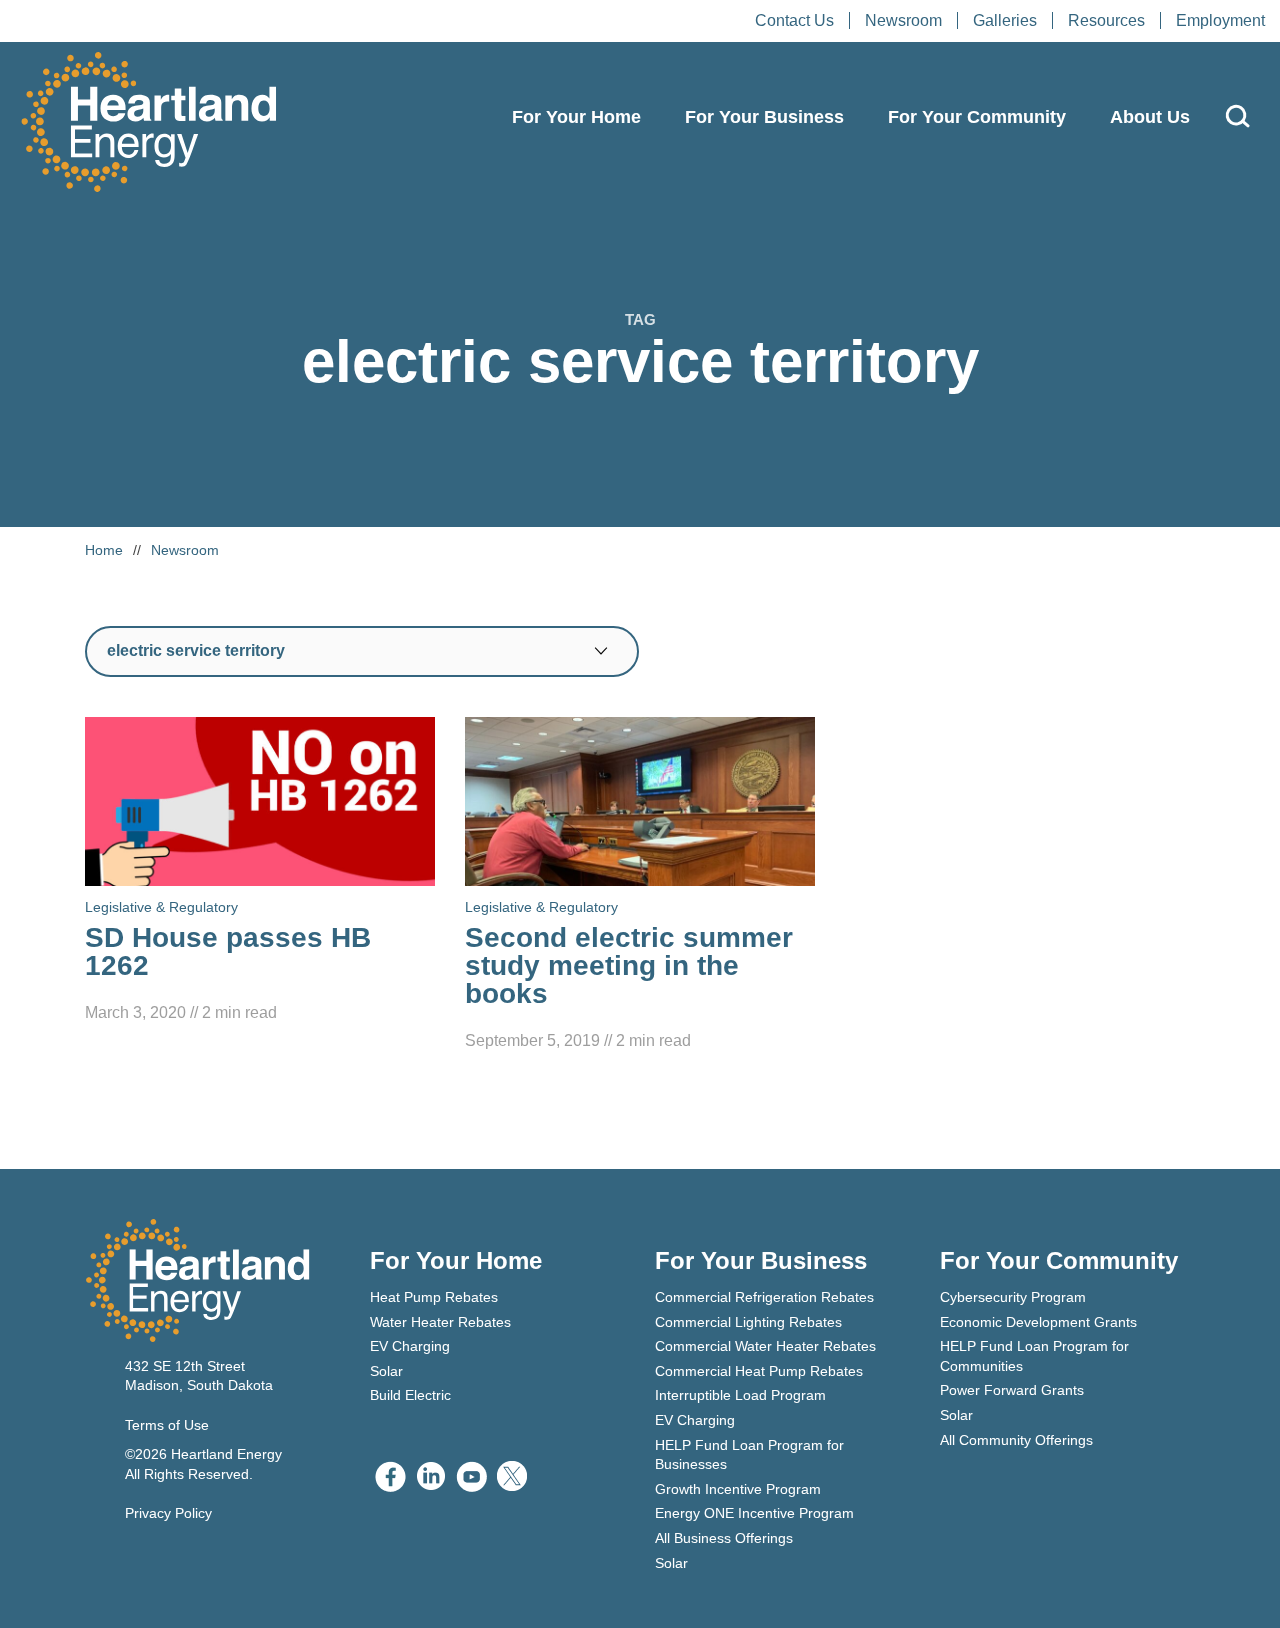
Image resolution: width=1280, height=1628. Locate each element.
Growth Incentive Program (738, 1489)
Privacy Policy (168, 1513)
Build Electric (410, 1395)
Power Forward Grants (1012, 1390)
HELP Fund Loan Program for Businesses (749, 1455)
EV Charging (410, 1346)
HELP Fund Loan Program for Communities (1034, 1356)
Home (104, 550)
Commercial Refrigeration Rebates (764, 1297)
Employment (1220, 20)
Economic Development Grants (1038, 1322)
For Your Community (977, 117)
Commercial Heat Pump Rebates (759, 1371)
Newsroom (903, 20)
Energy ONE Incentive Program (754, 1513)
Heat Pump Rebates (434, 1297)
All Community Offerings (1016, 1440)
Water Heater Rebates (440, 1322)
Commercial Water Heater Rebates (765, 1346)
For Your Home (576, 117)
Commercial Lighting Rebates (748, 1322)
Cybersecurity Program (1013, 1297)
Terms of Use (167, 1425)
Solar (386, 1371)
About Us (1150, 117)
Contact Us (794, 20)
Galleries (1005, 20)
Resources (1106, 20)
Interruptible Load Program (740, 1395)
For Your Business (764, 117)
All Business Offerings (724, 1538)
